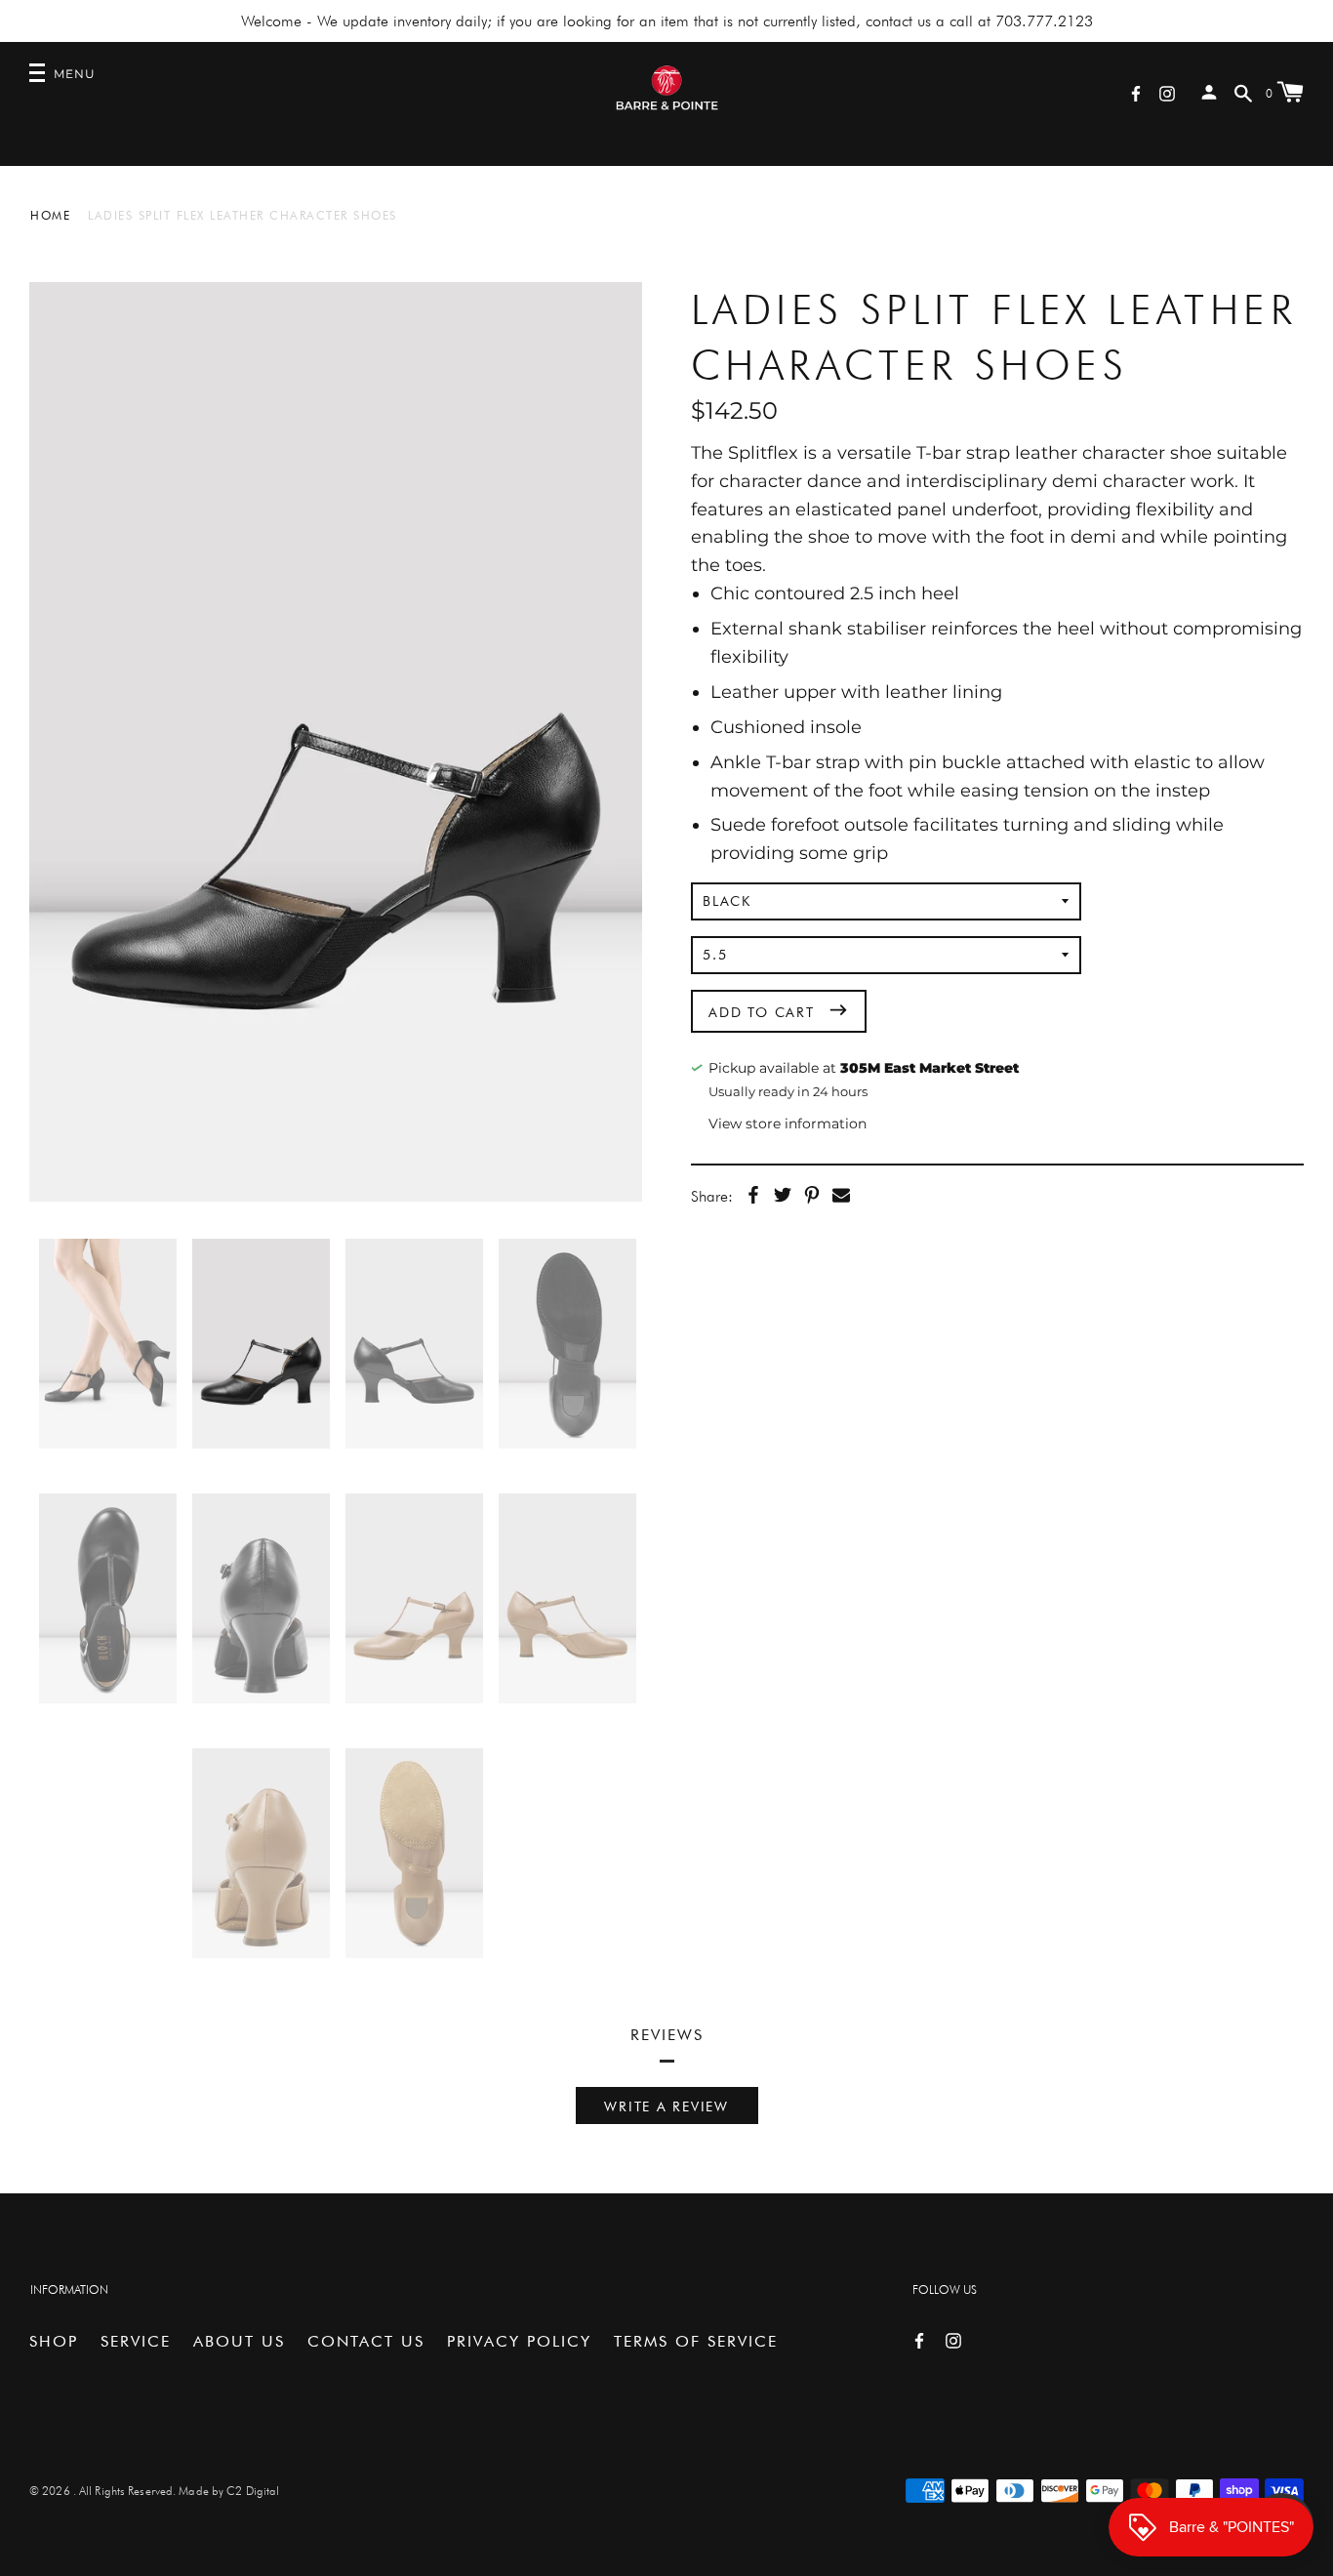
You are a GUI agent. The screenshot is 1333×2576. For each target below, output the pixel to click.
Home (50, 215)
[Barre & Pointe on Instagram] (1167, 92)
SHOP (54, 2341)
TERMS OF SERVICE (696, 2341)
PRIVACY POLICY (519, 2341)
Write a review (666, 2106)
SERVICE (136, 2341)
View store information (788, 1124)
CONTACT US (366, 2341)
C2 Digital (253, 2491)
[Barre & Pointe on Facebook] (1136, 92)
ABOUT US (239, 2341)
